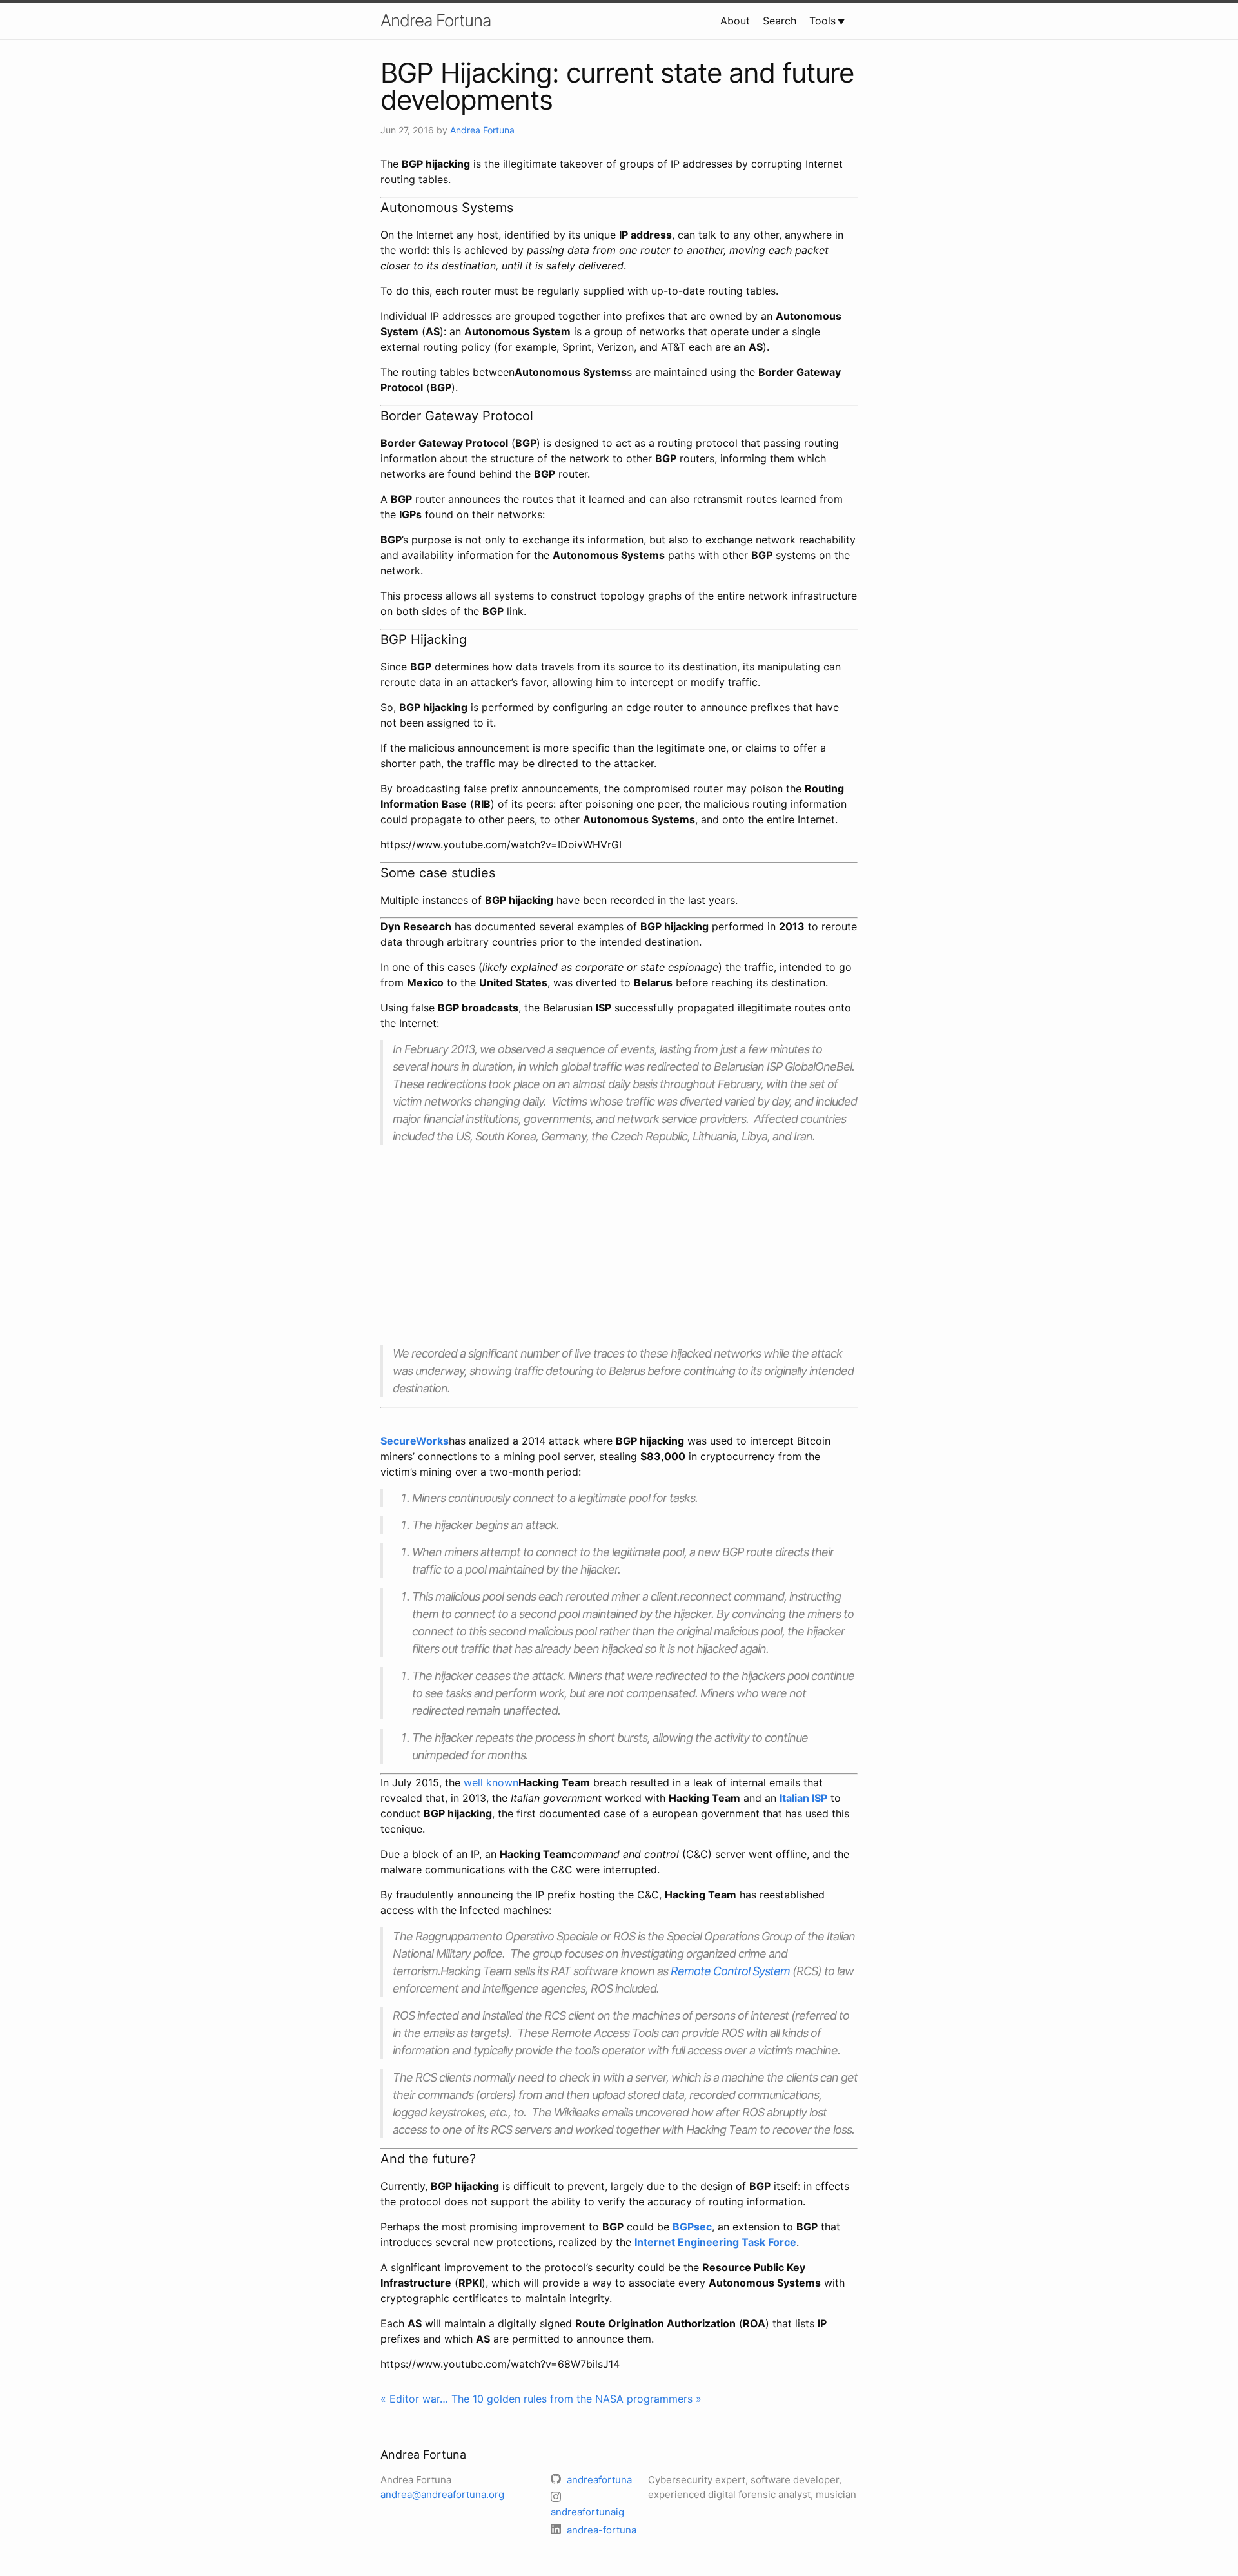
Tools (822, 21)
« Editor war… (414, 2399)
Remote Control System (730, 1971)
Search (780, 21)
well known (491, 1782)
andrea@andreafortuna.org (442, 2494)
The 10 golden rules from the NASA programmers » (576, 2399)
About (735, 21)
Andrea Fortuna (436, 20)
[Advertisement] (619, 1245)
